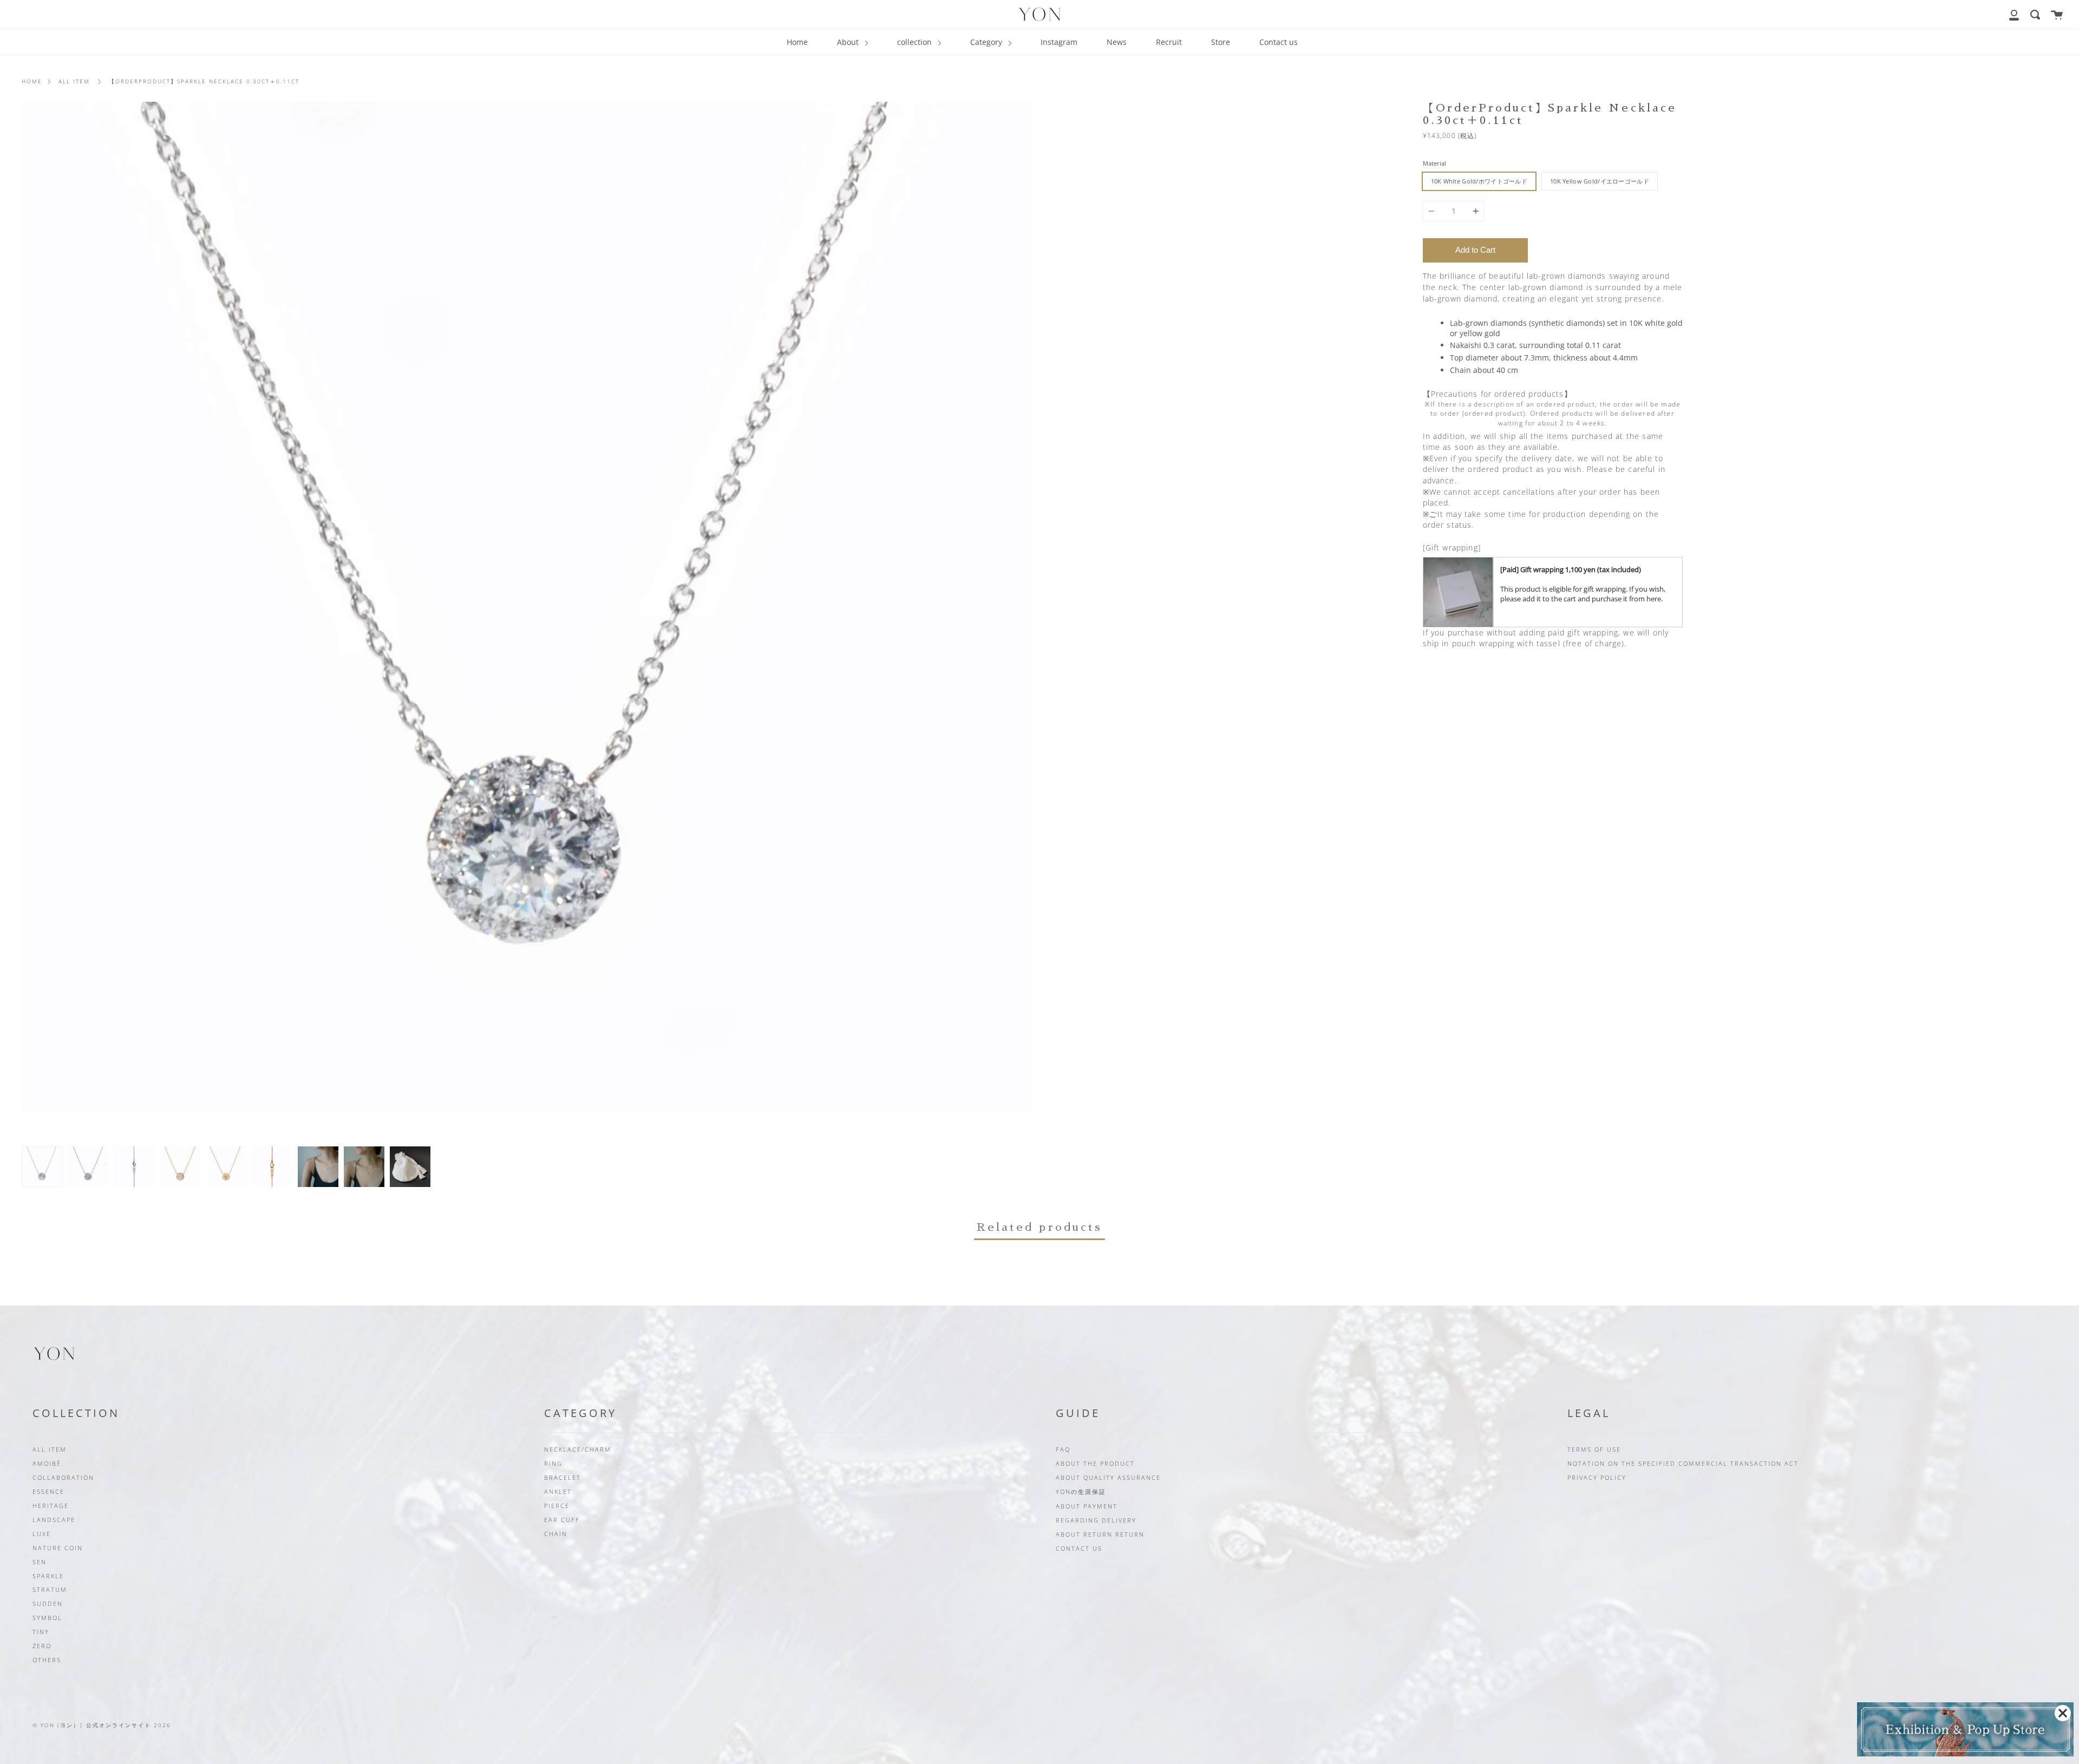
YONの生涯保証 (1081, 1492)
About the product (1095, 1464)
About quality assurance (1108, 1478)
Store (1221, 42)
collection (916, 42)
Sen (40, 1562)
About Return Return (1100, 1535)
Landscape (54, 1520)
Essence (48, 1492)
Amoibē (47, 1464)
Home (797, 42)
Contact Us (1079, 1549)
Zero (42, 1646)
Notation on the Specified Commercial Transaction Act (1683, 1464)
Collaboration (63, 1478)
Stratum (50, 1590)
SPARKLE (48, 1576)
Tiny (41, 1632)
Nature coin (58, 1548)
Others (47, 1660)
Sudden (48, 1604)
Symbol (47, 1618)
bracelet (563, 1478)
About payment (1087, 1506)
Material (1434, 163)
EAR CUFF (562, 1520)
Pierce (557, 1506)
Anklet (558, 1492)
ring (553, 1464)
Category (987, 42)
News (1117, 42)
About (849, 42)
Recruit (1169, 42)
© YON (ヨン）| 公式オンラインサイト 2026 (102, 1725)
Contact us (1279, 42)
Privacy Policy (1597, 1478)
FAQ (1063, 1450)
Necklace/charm (578, 1450)
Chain (556, 1534)
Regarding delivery (1096, 1520)
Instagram (1059, 42)
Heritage (51, 1506)
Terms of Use (1594, 1450)
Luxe (42, 1534)
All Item (74, 81)
